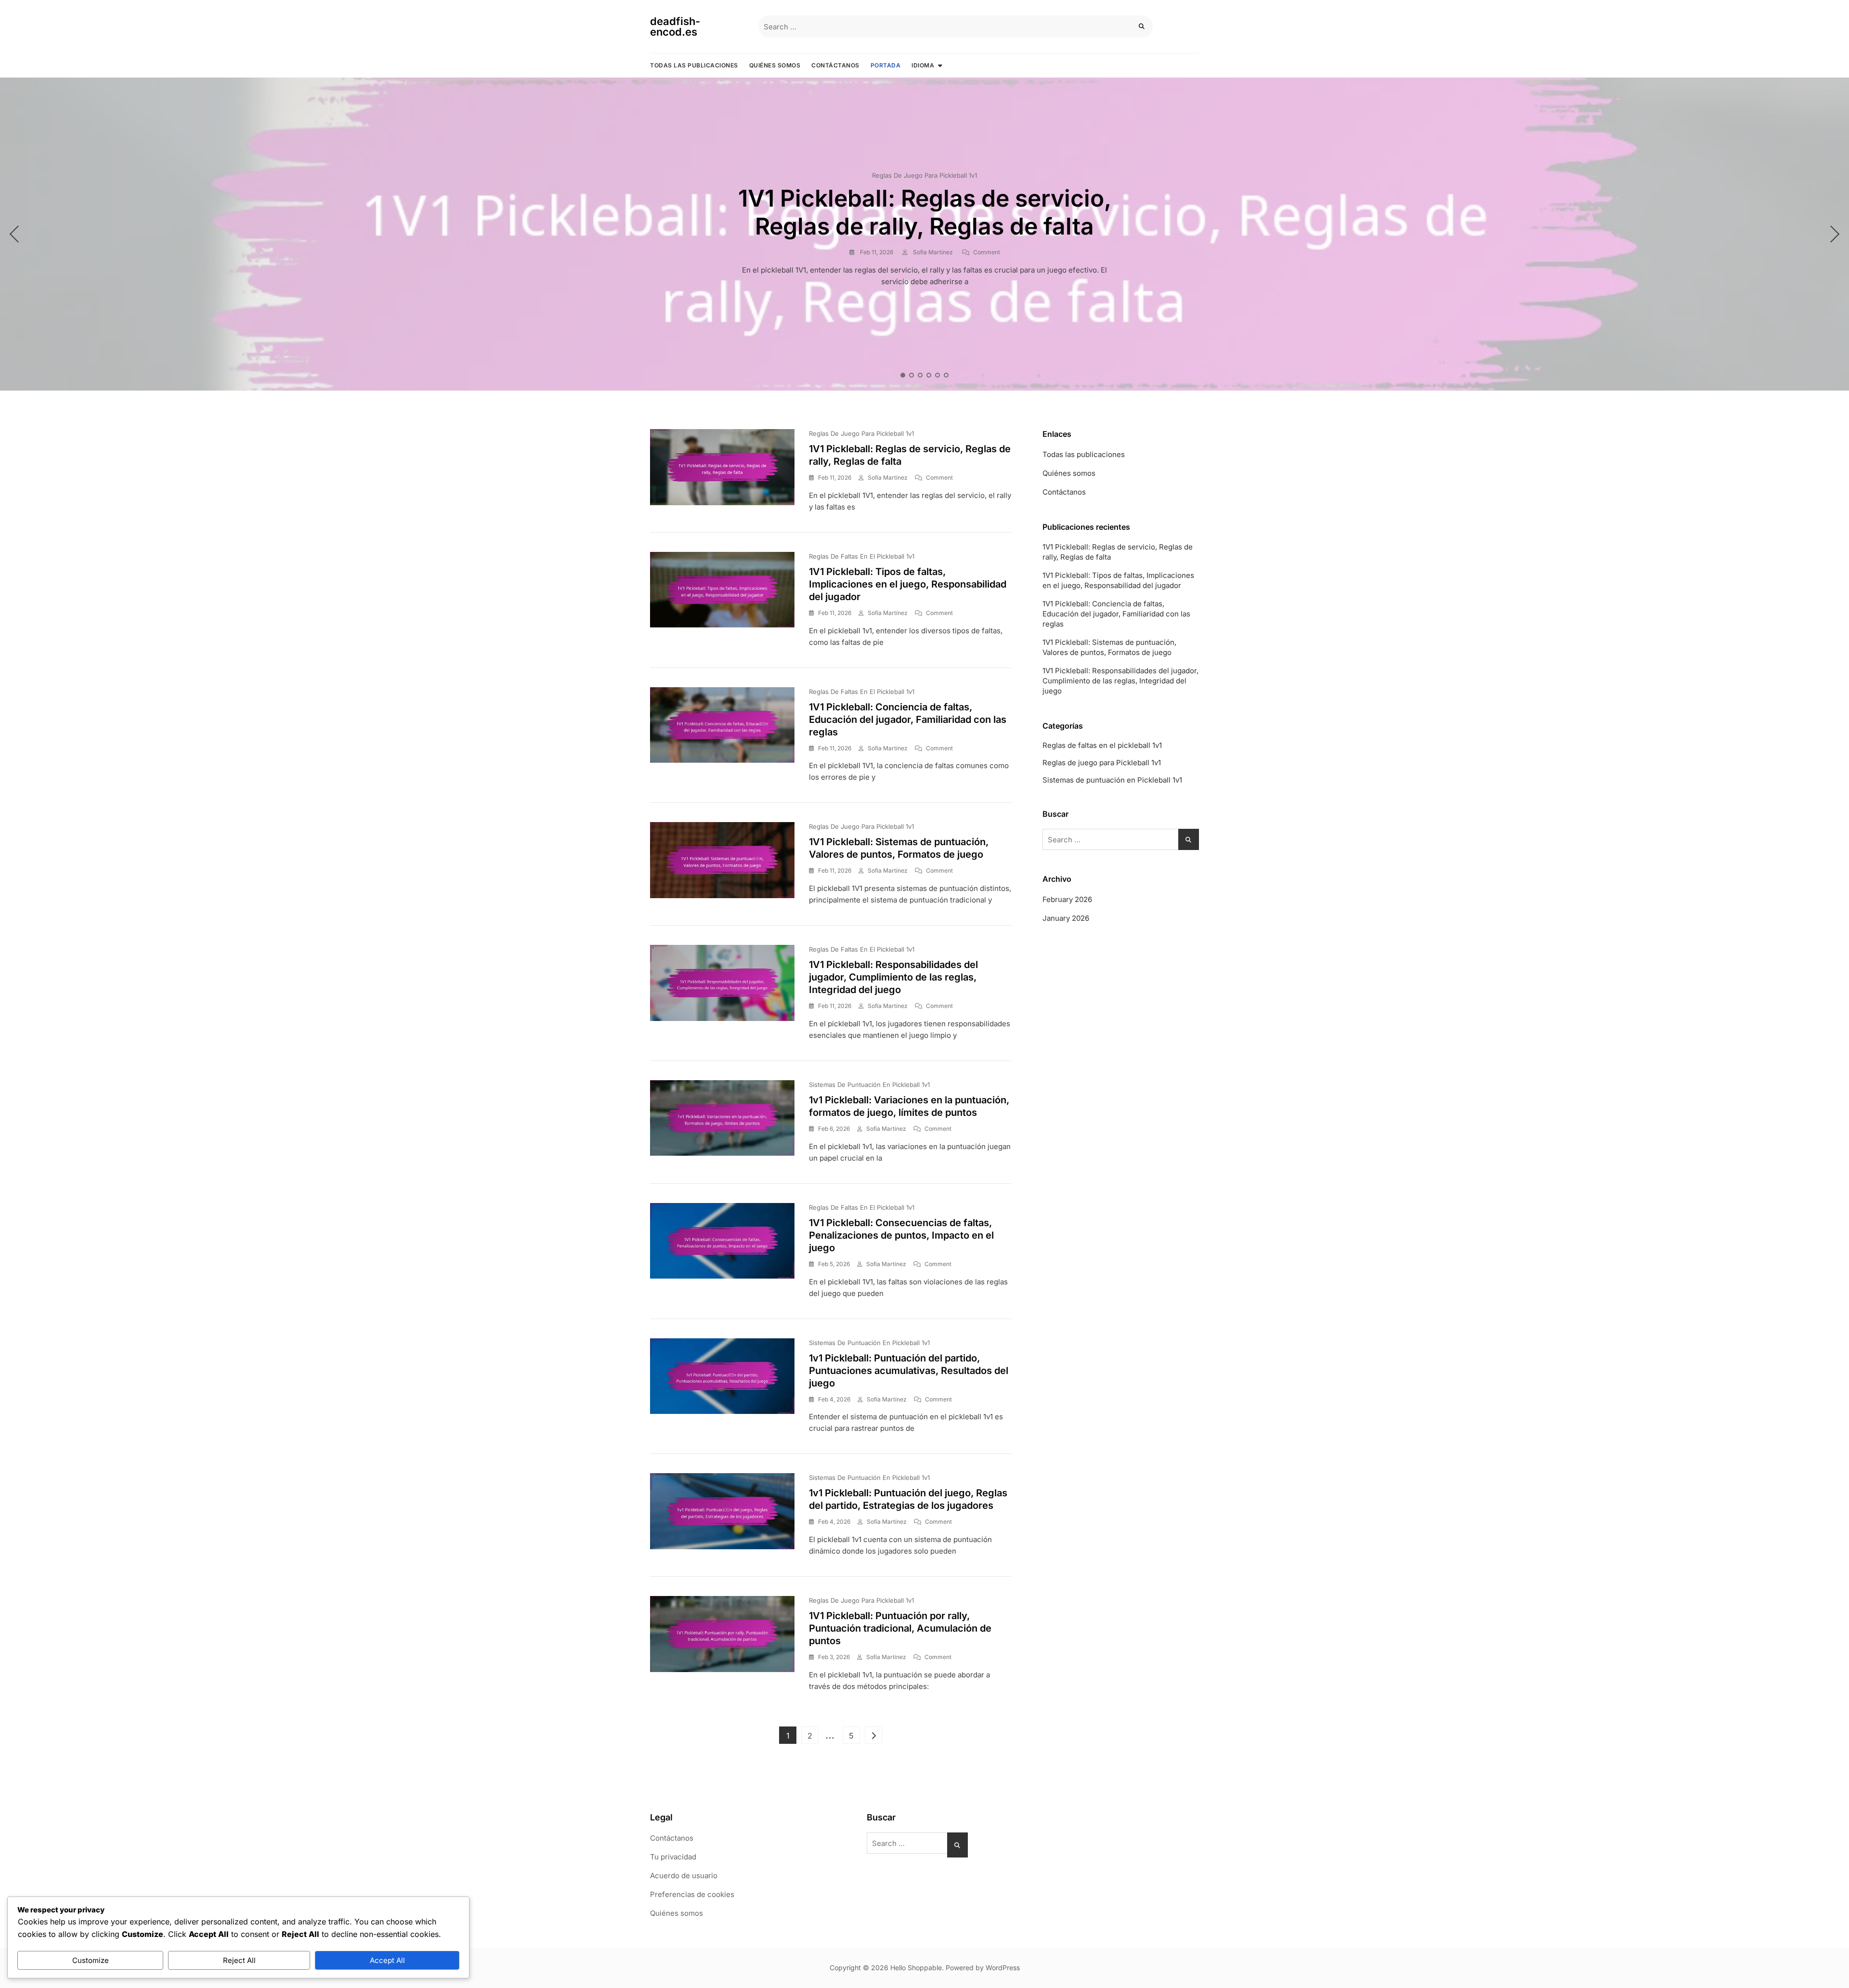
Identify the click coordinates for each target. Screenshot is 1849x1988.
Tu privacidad (673, 1857)
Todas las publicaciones (694, 65)
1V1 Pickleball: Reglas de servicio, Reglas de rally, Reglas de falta (925, 212)
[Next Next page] (873, 1735)
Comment (987, 252)
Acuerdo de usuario (684, 1876)
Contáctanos (835, 65)
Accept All (387, 1960)
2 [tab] (912, 375)
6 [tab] (947, 375)
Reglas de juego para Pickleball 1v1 (924, 175)
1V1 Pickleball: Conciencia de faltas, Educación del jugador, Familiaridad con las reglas (908, 719)
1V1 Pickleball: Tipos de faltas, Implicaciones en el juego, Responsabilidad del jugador (908, 584)
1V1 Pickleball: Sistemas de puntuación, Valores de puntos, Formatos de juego (1109, 647)
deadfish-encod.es (675, 26)
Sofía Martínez (932, 252)
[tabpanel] (924, 234)
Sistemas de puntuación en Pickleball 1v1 (869, 1085)
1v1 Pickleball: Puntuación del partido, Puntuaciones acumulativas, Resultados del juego (909, 1371)
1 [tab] (903, 375)
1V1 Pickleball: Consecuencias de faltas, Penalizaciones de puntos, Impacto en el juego (901, 1235)
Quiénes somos (775, 65)
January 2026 (1066, 918)
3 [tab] (921, 375)
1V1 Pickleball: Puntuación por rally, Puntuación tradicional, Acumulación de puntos (900, 1628)
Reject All (239, 1960)
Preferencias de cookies (692, 1894)
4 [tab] (929, 375)
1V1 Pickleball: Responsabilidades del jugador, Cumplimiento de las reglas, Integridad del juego (893, 977)
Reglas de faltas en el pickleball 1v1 (862, 556)
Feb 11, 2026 (876, 252)
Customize (91, 1960)
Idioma (923, 65)
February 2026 (1067, 899)
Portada (886, 65)
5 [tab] (938, 375)
